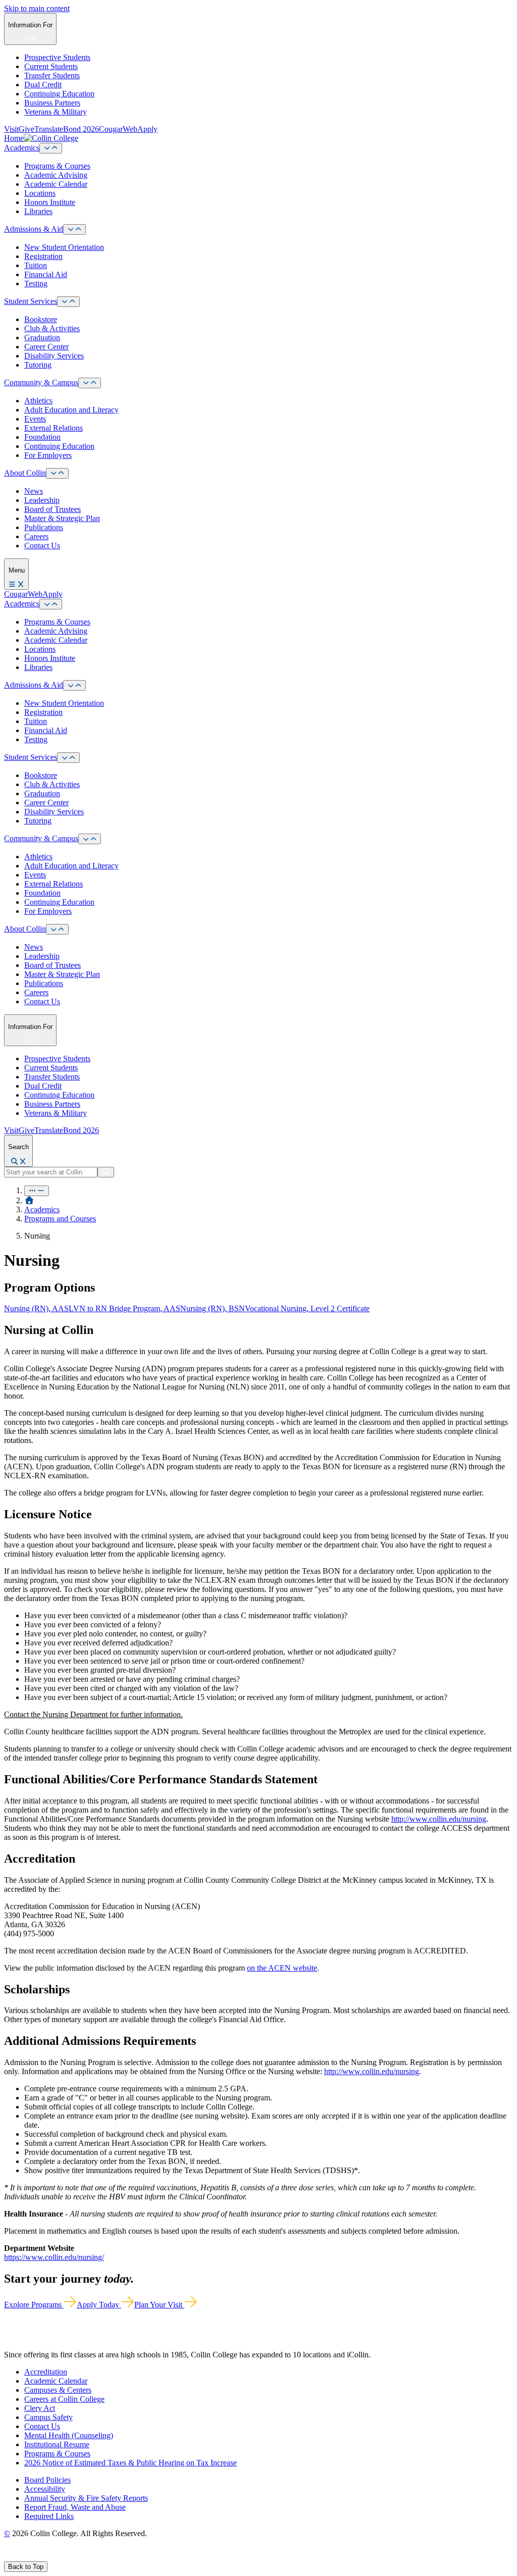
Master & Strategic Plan (62, 518)
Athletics (38, 401)
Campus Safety (48, 2417)
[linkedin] (55, 2557)
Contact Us (42, 546)
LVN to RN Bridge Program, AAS (124, 1308)
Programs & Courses (57, 166)
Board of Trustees (53, 509)
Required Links (49, 2516)
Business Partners (52, 103)
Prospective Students (57, 57)
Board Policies (47, 2480)
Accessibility (45, 2489)
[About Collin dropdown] (57, 473)
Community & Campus (41, 382)
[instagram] (31, 2557)
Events (35, 419)
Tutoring (38, 365)
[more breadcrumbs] (37, 1191)
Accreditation (46, 2372)
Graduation (42, 338)
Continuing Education (59, 94)
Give (27, 129)
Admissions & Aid (34, 229)
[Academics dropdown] (51, 148)
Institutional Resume (57, 2444)
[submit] (106, 1172)
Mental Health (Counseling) (69, 2435)
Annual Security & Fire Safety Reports (86, 2498)
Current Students (51, 66)
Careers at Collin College (64, 2399)
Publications (44, 527)
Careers (36, 536)
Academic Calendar (56, 184)
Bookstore (41, 319)
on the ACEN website (282, 1968)
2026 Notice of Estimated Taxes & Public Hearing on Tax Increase (131, 2463)
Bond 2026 (81, 129)
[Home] (29, 1200)
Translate (49, 129)
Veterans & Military (56, 112)
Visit (11, 129)
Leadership (42, 500)
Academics (22, 148)
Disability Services (54, 356)
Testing (36, 284)
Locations (40, 193)
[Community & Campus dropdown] (90, 383)
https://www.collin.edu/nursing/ (54, 2257)
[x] (18, 2557)
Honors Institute (50, 202)
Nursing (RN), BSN (213, 1308)
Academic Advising (56, 175)
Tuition (36, 265)
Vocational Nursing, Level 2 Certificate (307, 1308)
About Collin (25, 473)
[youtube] (43, 2557)
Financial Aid (46, 274)
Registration (43, 256)
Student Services (31, 301)
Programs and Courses (60, 1219)
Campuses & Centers (58, 2390)
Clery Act (40, 2408)
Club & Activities (52, 328)
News (34, 491)
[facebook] (8, 2557)
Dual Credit (43, 85)
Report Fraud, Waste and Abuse (75, 2507)
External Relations (54, 428)
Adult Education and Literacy (71, 410)
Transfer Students (52, 75)
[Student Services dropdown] (68, 302)
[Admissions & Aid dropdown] (74, 229)
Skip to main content (37, 8)
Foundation (42, 437)
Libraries (38, 211)
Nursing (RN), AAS (36, 1308)
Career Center (46, 347)
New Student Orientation (64, 247)
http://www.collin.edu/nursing (439, 1819)
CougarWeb (118, 129)
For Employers (48, 455)
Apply (147, 129)
